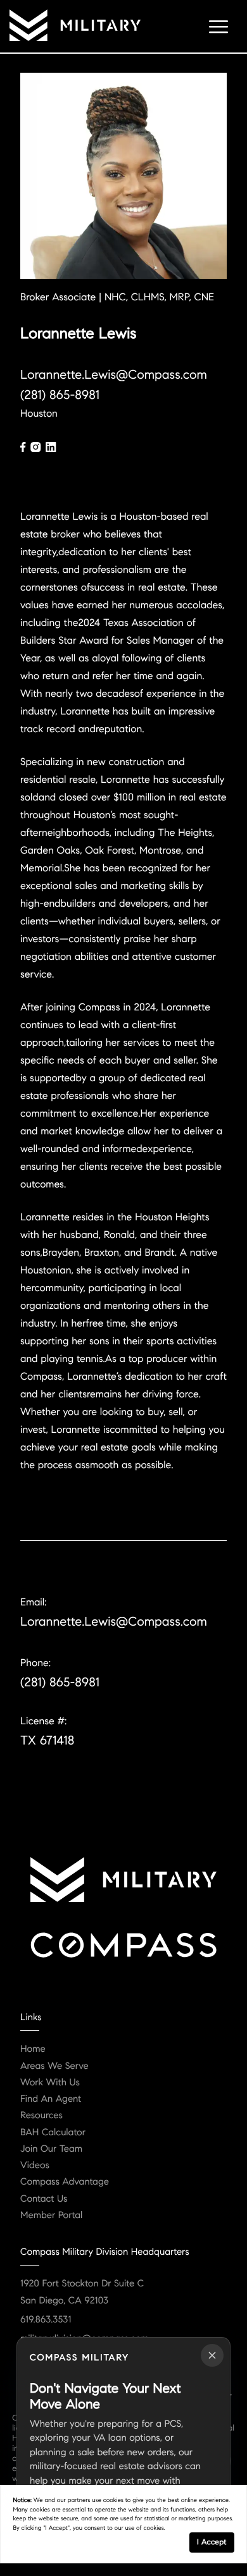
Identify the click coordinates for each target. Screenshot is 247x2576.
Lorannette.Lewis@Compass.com (114, 375)
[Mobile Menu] (218, 25)
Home (33, 2049)
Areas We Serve (54, 2066)
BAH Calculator (53, 2133)
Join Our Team (51, 2149)
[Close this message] (212, 2355)
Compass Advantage (65, 2182)
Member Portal (51, 2216)
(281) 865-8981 (60, 395)
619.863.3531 (46, 2320)
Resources (41, 2116)
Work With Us (50, 2083)
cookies (113, 2500)
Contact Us (44, 2199)
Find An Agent (51, 2099)
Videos (35, 2166)
